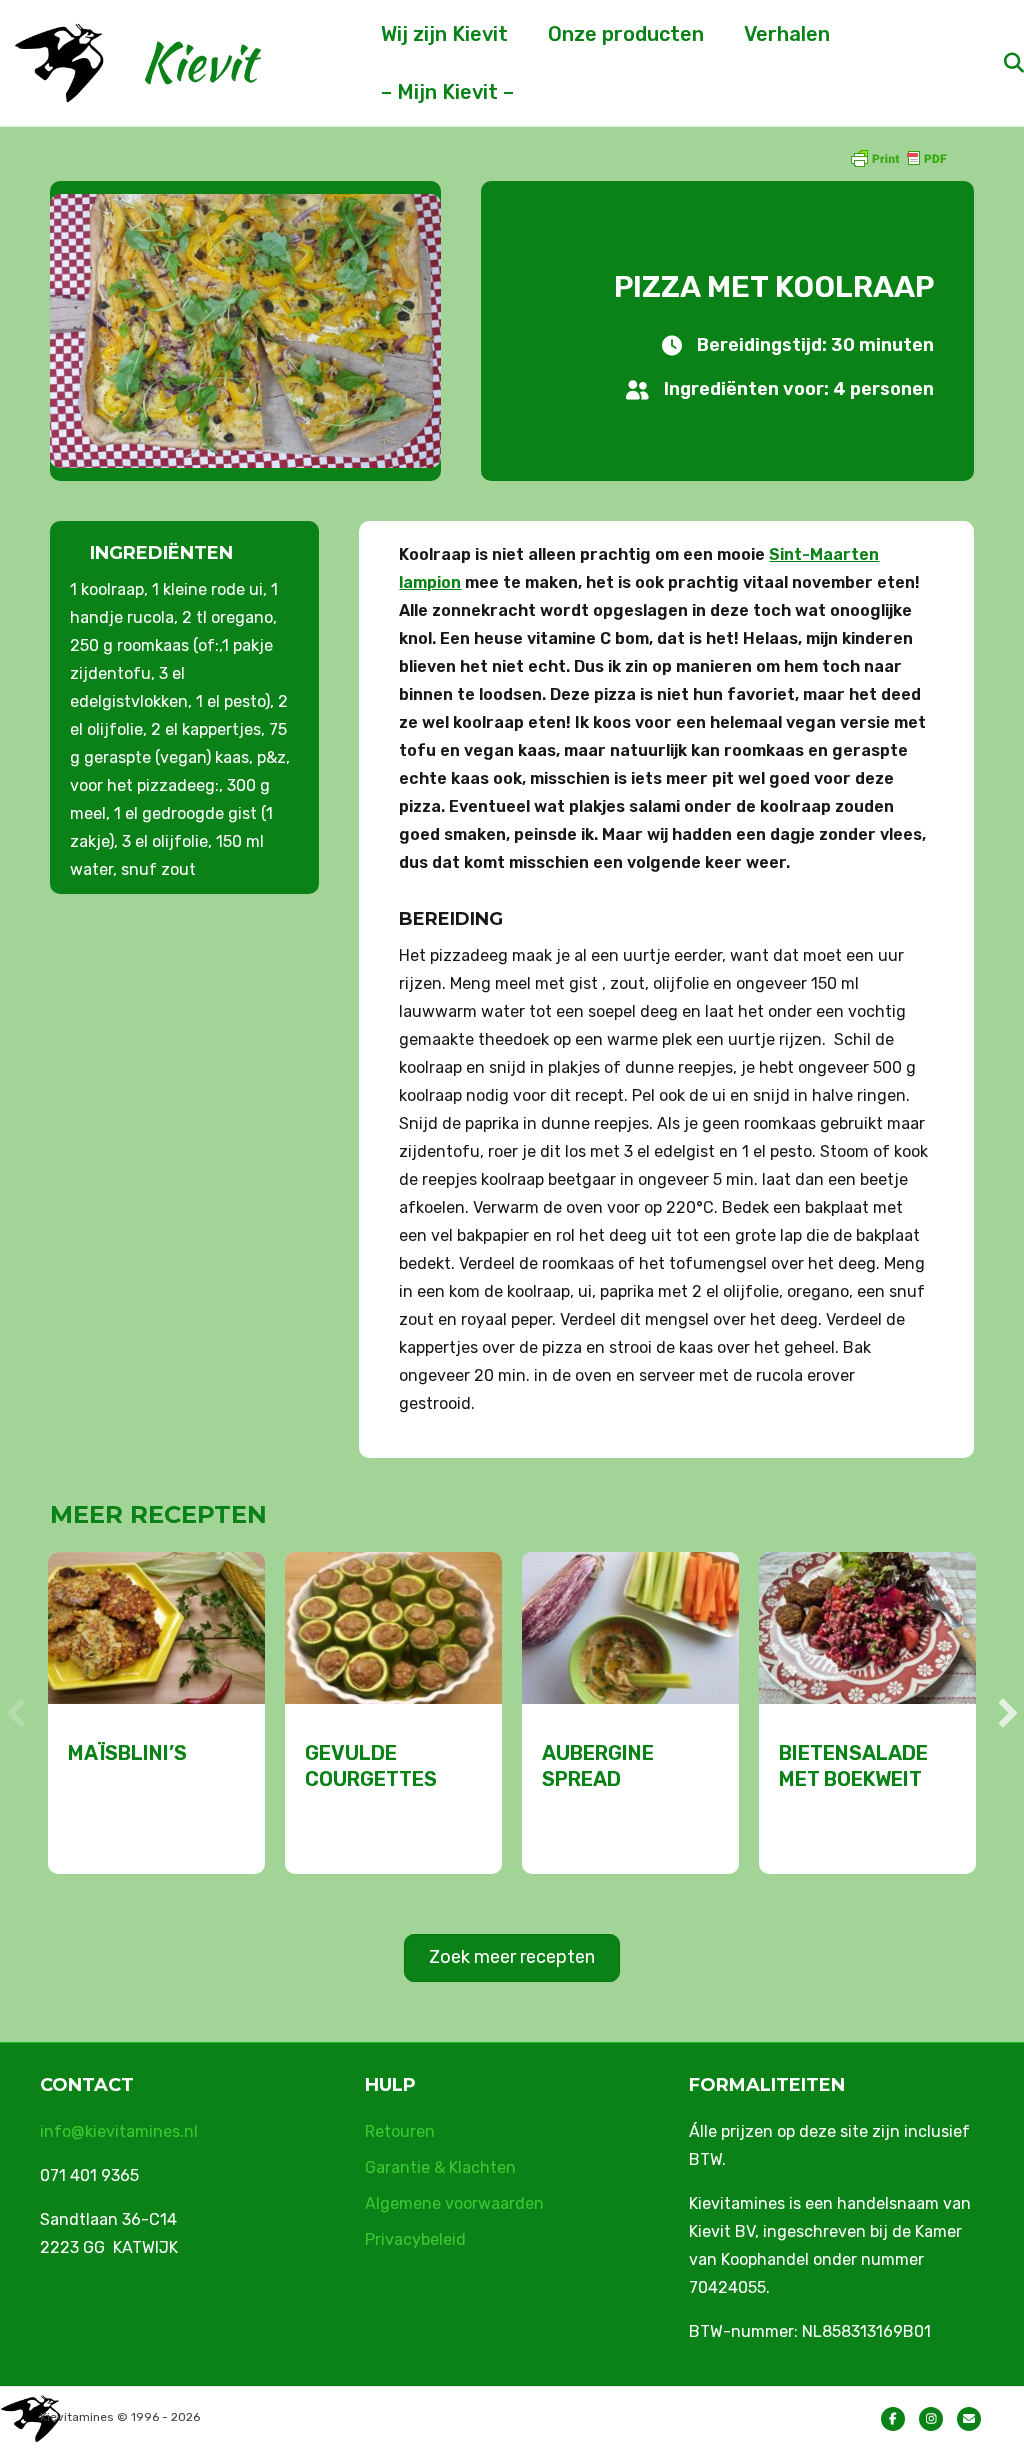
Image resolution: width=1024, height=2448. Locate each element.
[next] (1008, 1713)
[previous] (16, 1713)
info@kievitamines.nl (119, 2131)
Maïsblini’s (127, 1753)
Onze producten (626, 34)
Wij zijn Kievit (444, 34)
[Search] (996, 63)
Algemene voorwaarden (454, 2203)
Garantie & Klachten (440, 2167)
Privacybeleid (415, 2239)
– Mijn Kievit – (447, 92)
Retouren (400, 2131)
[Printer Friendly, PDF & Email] (898, 157)
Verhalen (787, 34)
